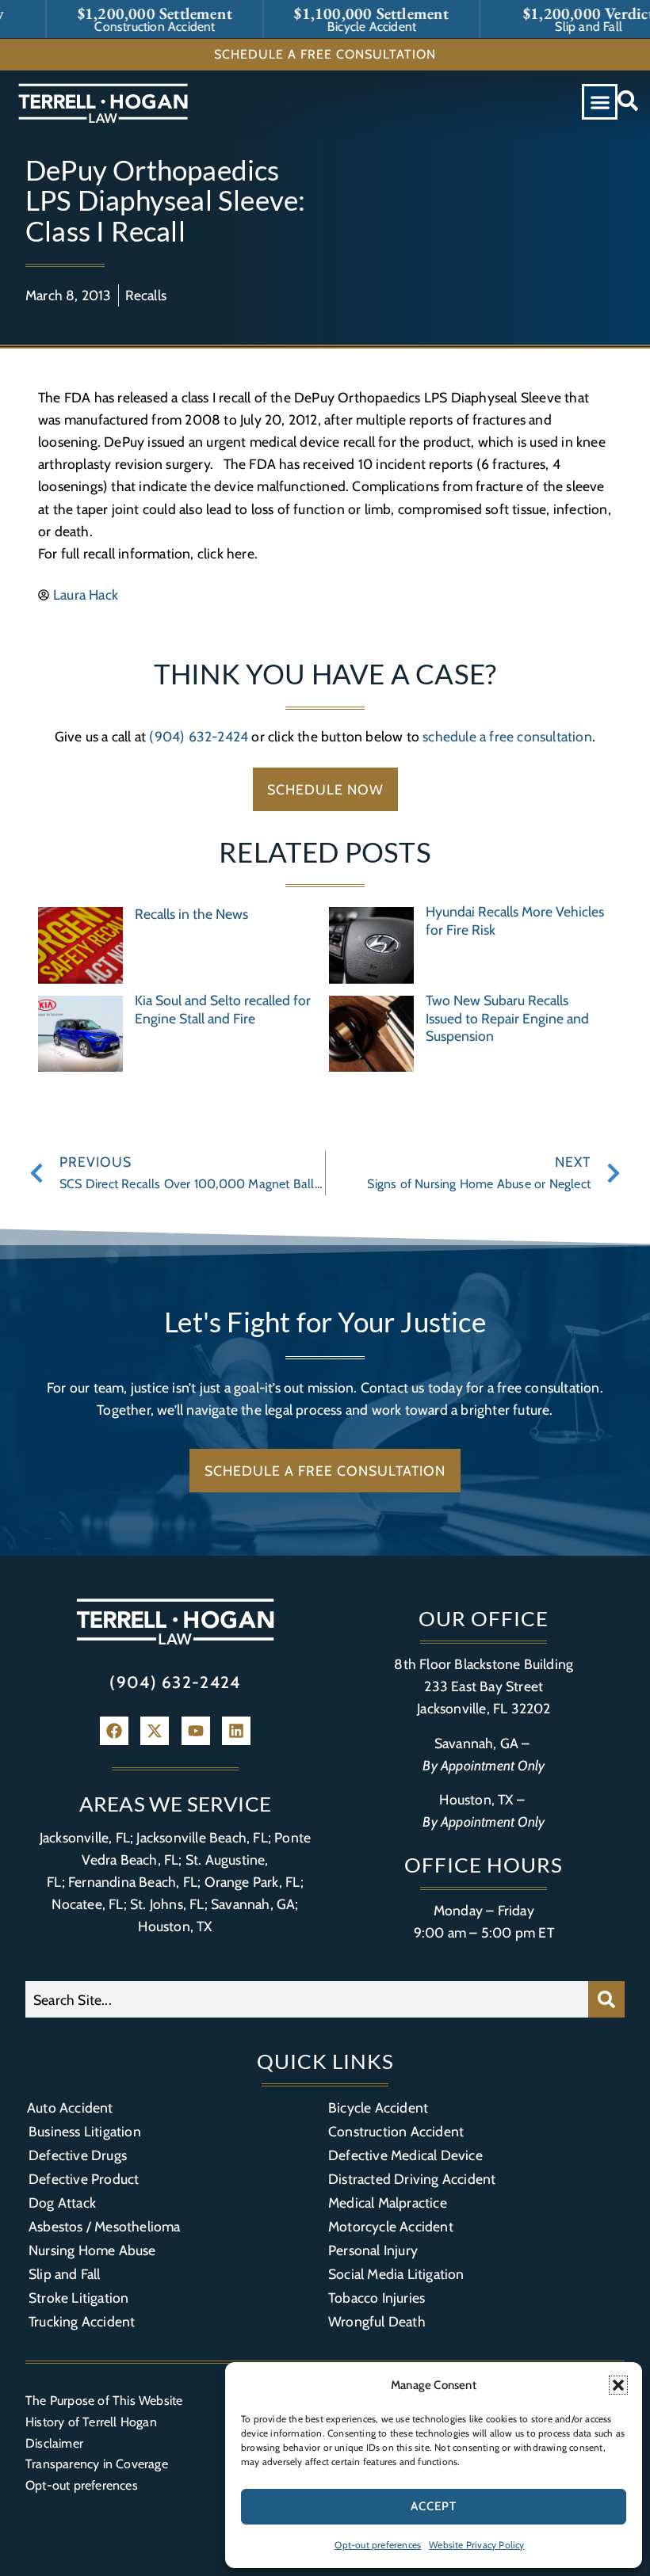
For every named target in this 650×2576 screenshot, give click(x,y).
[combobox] (307, 1999)
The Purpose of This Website (104, 2401)
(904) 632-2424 (199, 736)
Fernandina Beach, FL (133, 1882)
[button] (618, 2385)
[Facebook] (114, 1731)
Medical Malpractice (388, 2203)
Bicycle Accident (378, 2107)
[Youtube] (196, 1731)
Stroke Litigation (78, 2298)
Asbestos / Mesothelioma (105, 2226)
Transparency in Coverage (97, 2464)
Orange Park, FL (252, 1882)
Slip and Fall (65, 2274)
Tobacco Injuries (377, 2298)
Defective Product (84, 2179)
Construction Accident (396, 2131)
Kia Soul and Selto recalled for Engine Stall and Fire (223, 1009)
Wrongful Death (377, 2321)
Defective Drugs (78, 2155)
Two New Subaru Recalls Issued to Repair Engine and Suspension (507, 1018)
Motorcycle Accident (391, 2226)
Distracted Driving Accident (412, 2179)
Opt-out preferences (378, 2545)
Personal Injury (373, 2250)
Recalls (146, 295)
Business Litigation (85, 2131)
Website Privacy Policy (476, 2545)
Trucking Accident (82, 2321)
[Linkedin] (236, 1731)
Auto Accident (70, 2107)
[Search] (606, 1999)
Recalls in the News (191, 914)
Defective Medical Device (405, 2155)
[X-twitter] (155, 1731)
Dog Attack (62, 2203)
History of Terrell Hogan (91, 2422)
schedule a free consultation (507, 736)
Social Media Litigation (396, 2274)
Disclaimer (54, 2443)
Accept (434, 2506)
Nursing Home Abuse (92, 2250)
